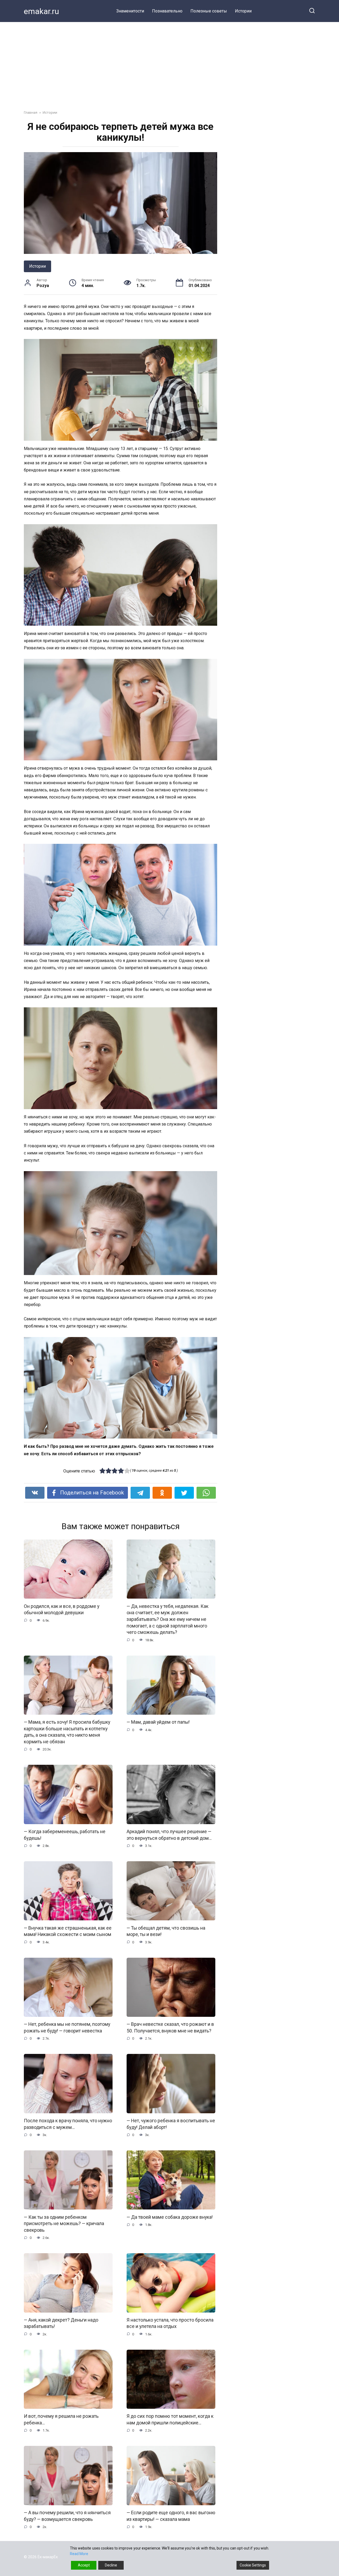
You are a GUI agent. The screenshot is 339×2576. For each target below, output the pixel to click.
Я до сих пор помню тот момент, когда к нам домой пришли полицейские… (170, 2420)
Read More (79, 2554)
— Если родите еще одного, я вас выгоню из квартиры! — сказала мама (171, 2516)
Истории (243, 11)
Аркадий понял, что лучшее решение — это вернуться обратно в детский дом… (169, 1835)
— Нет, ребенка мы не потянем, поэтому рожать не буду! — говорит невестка (67, 2028)
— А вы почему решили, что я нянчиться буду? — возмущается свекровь (67, 2516)
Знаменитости (130, 11)
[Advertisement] (169, 62)
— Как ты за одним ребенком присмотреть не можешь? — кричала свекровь (64, 2223)
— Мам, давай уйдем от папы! (158, 1722)
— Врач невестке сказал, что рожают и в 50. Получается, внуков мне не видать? (170, 2028)
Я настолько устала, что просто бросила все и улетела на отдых (170, 2323)
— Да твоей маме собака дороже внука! (170, 2217)
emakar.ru (41, 11)
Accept (84, 2565)
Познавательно (167, 11)
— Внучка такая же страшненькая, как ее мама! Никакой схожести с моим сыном (68, 1931)
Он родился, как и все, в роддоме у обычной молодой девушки (62, 1609)
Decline (111, 2565)
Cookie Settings (253, 2565)
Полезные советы (209, 11)
